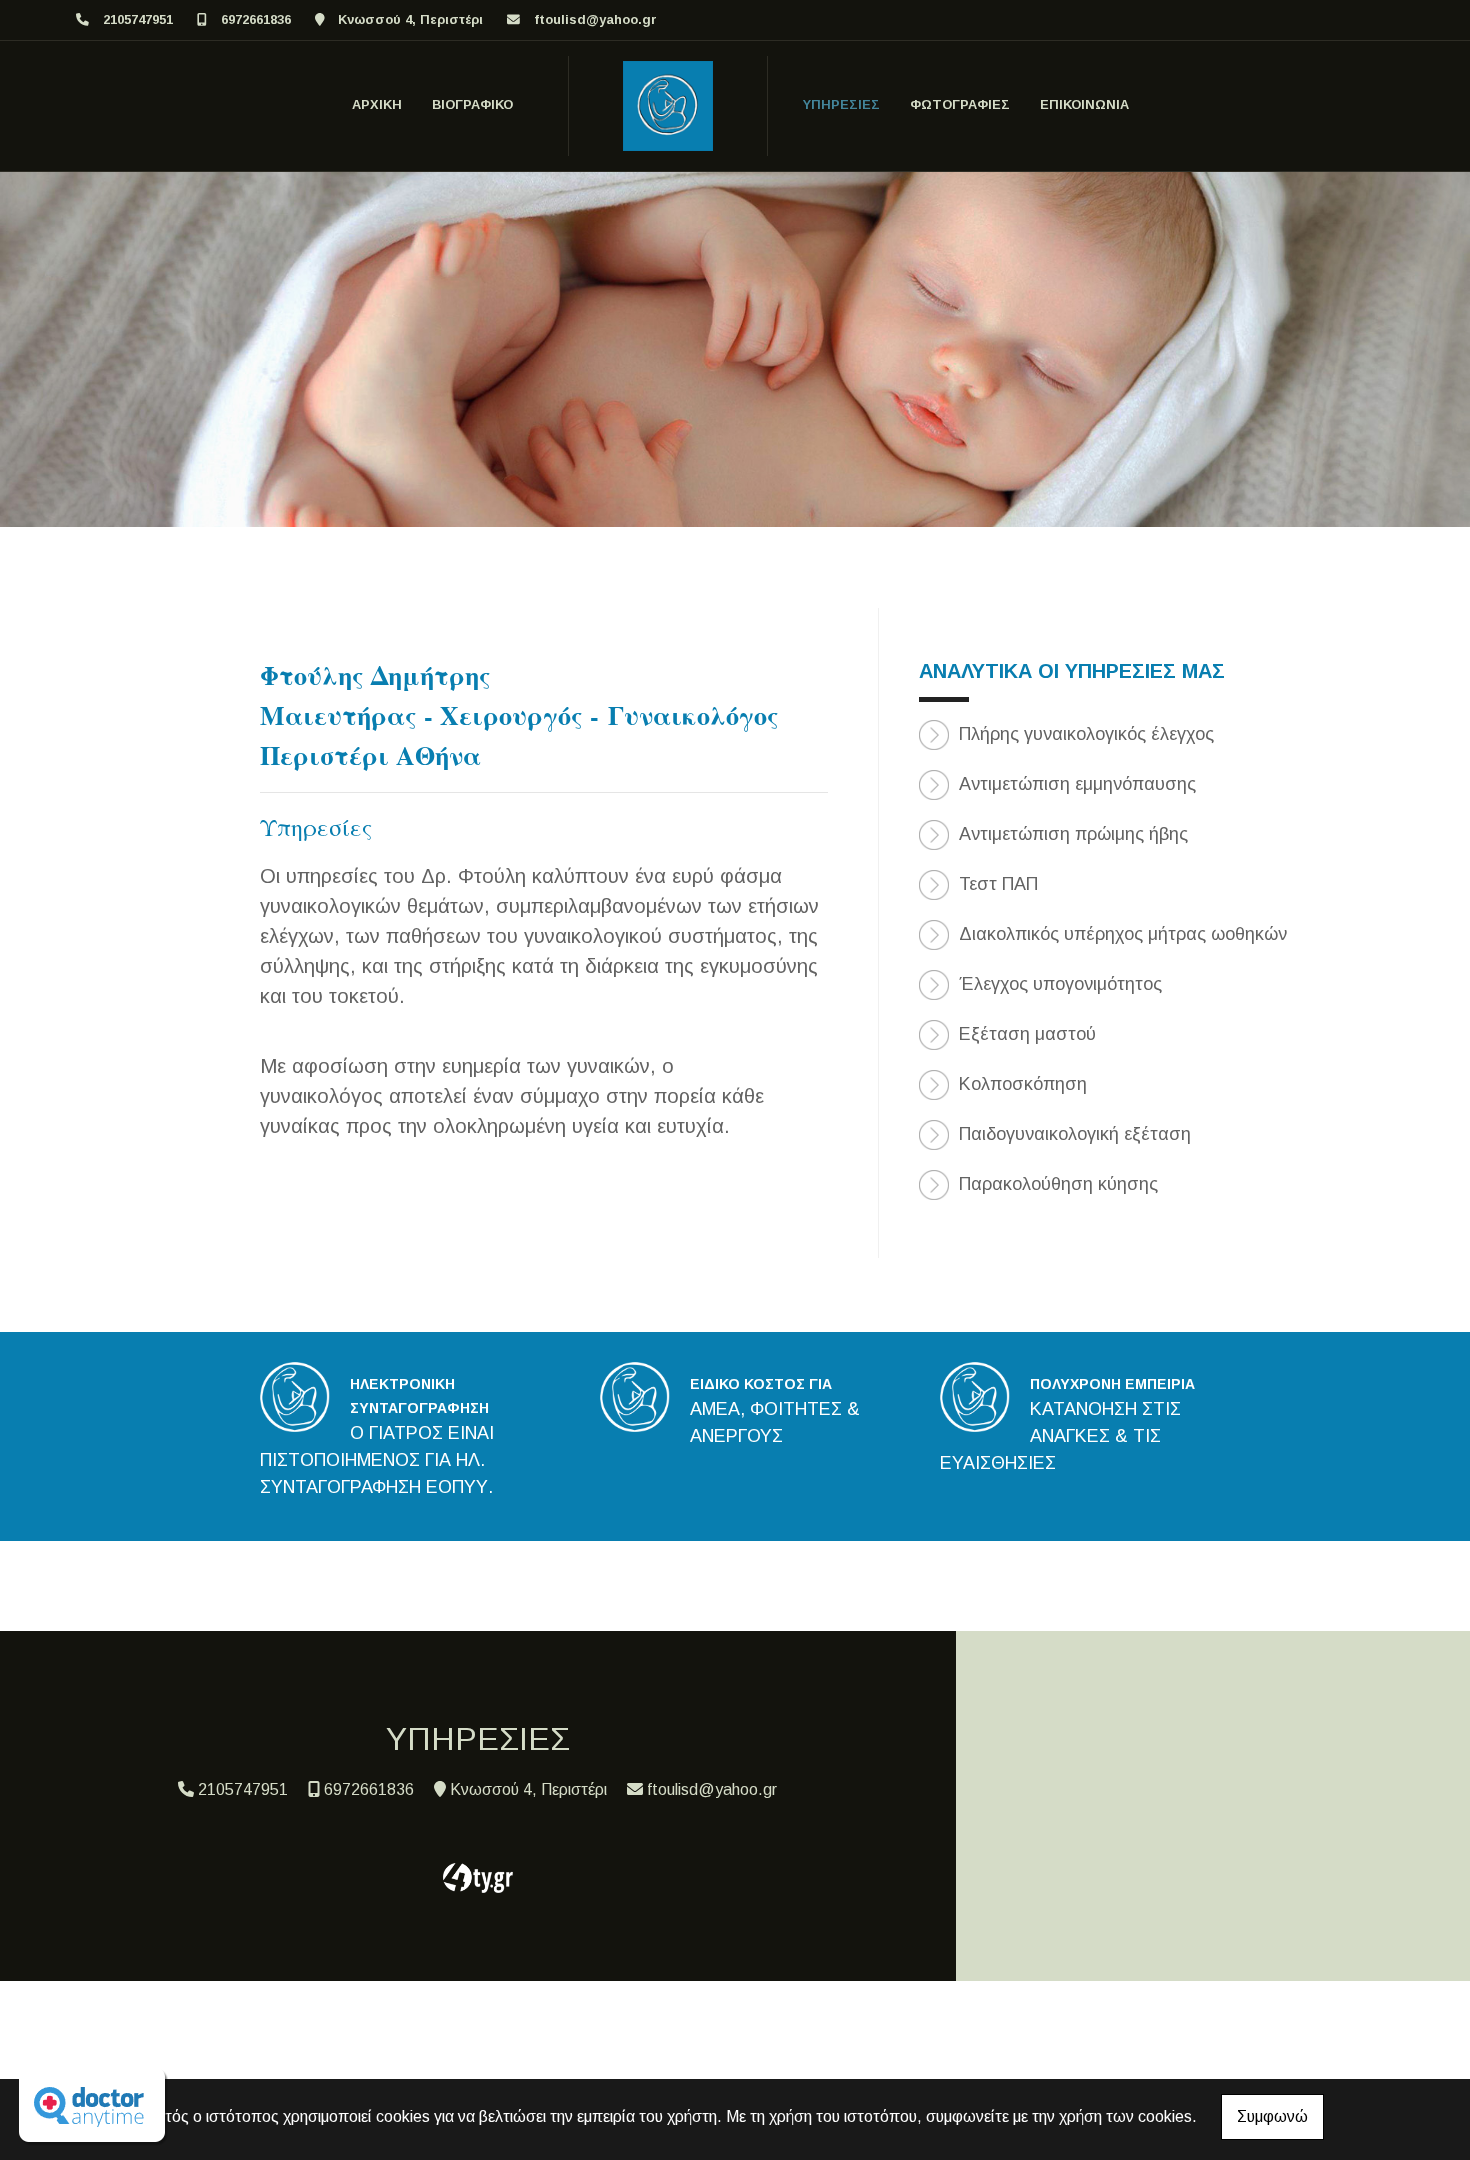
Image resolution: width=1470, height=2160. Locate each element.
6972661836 (256, 19)
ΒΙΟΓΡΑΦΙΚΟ (472, 104)
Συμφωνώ (1272, 2116)
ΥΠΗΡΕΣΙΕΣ (841, 104)
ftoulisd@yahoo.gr (595, 19)
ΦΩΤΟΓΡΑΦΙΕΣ (960, 104)
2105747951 (138, 19)
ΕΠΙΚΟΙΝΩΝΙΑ (1084, 104)
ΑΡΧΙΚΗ (377, 104)
